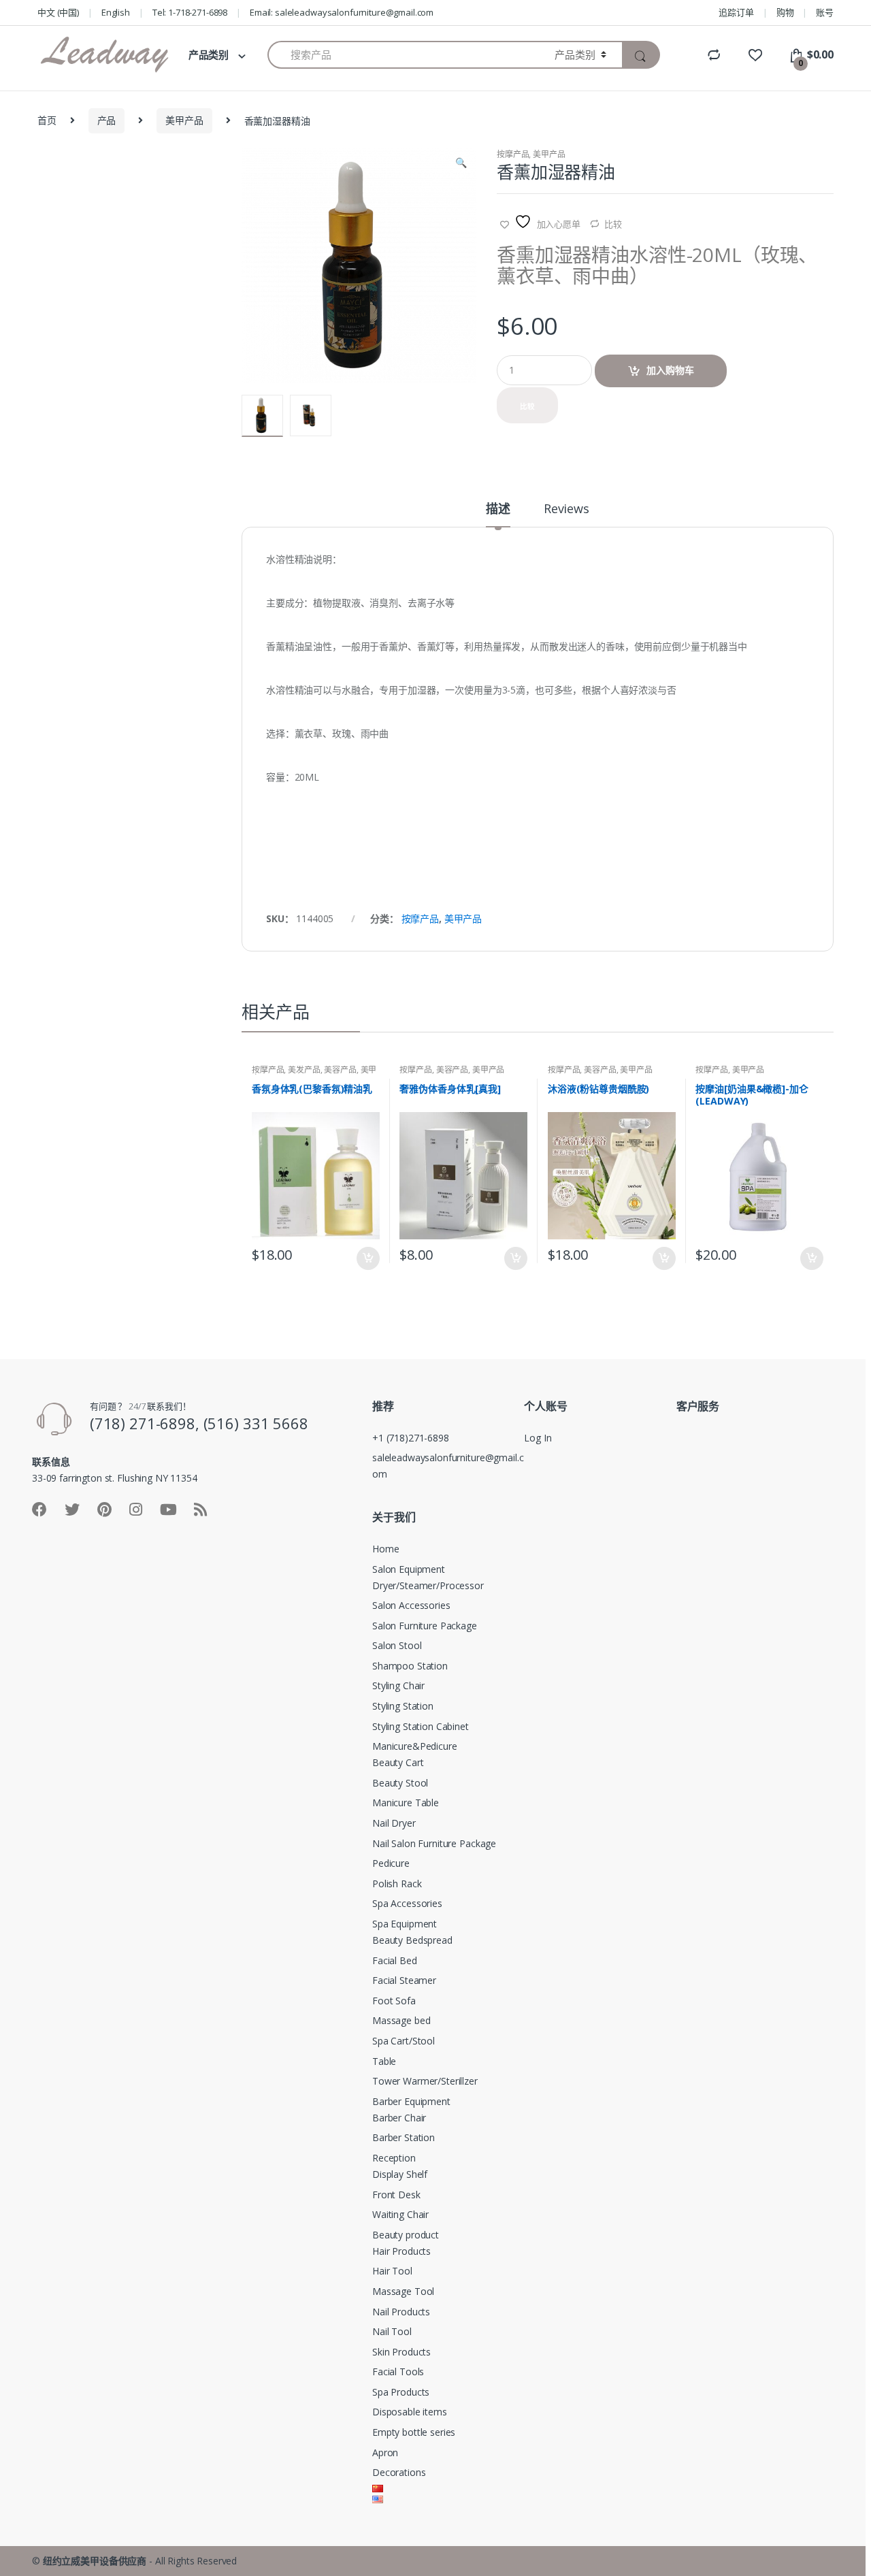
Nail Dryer (394, 1823)
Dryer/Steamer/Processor (428, 1585)
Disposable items (410, 2412)
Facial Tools (398, 2371)
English (116, 12)
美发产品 (304, 1070)
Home (385, 1549)
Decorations (399, 2472)
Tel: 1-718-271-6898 (190, 12)
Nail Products (401, 2312)
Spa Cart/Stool (404, 2041)
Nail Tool (392, 2331)
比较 (613, 224)
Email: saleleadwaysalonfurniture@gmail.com (342, 12)
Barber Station (404, 2137)
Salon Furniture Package (425, 1626)
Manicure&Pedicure (415, 1746)
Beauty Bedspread (412, 1940)
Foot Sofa (394, 2001)
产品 (107, 120)
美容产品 (340, 1070)
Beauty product (406, 2235)
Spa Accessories (407, 1903)
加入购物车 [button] (367, 1258)
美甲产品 (184, 120)
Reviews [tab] (566, 509)
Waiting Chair (400, 2214)
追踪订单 (736, 12)
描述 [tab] (498, 509)
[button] (461, 164)
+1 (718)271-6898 (411, 1438)
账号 (825, 12)
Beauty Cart (398, 1762)
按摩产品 (513, 154)
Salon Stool (397, 1645)
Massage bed (401, 2020)
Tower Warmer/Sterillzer (425, 2081)
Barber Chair (399, 2118)
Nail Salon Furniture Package (434, 1843)
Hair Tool (392, 2271)
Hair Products (401, 2251)
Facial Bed (395, 1960)
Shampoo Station (410, 1666)
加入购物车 (670, 370)
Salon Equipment (409, 1569)
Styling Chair (398, 1685)
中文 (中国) (58, 12)
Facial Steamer (404, 1980)
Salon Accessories (411, 1605)
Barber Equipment (411, 2101)
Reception (394, 2158)
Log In (538, 1438)
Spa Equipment (405, 1924)
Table (384, 2061)
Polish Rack (397, 1884)
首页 (47, 120)
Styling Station (403, 1706)
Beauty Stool (400, 1783)
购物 (785, 12)
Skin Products (401, 2352)
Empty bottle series (414, 2432)
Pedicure (391, 1863)
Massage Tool (403, 2291)
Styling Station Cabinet (421, 1726)
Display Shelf (400, 2174)
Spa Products (401, 2392)
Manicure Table (406, 1803)
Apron (385, 2452)
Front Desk (396, 2195)
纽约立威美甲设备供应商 (95, 2561)
